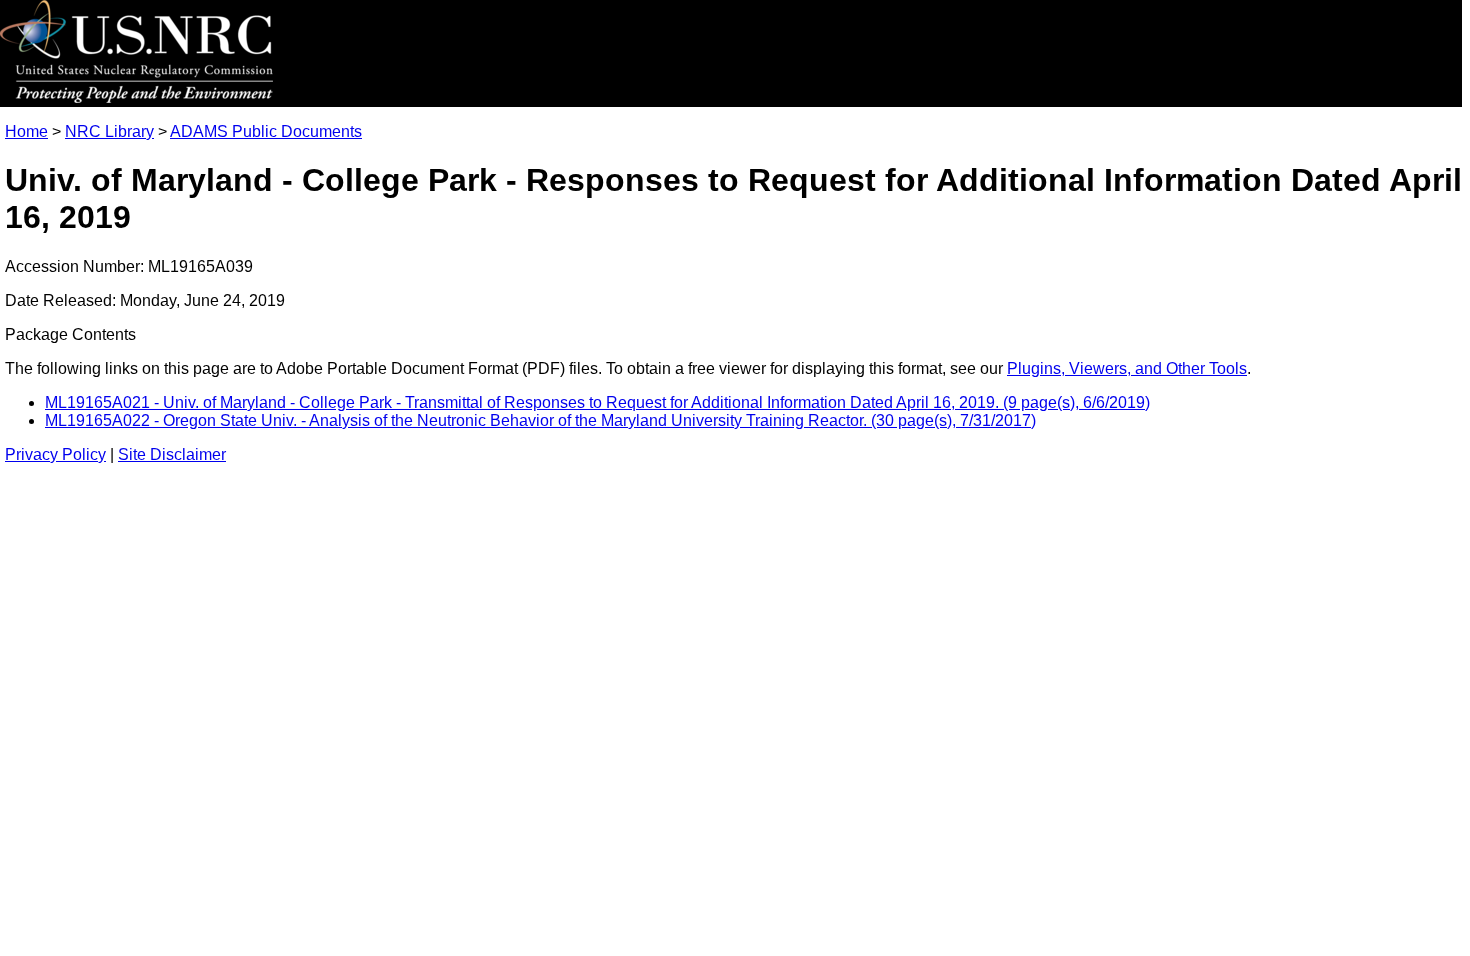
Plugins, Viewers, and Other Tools (1127, 368)
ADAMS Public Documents (266, 131)
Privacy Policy (55, 454)
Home (26, 131)
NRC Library (109, 131)
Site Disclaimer (172, 454)
